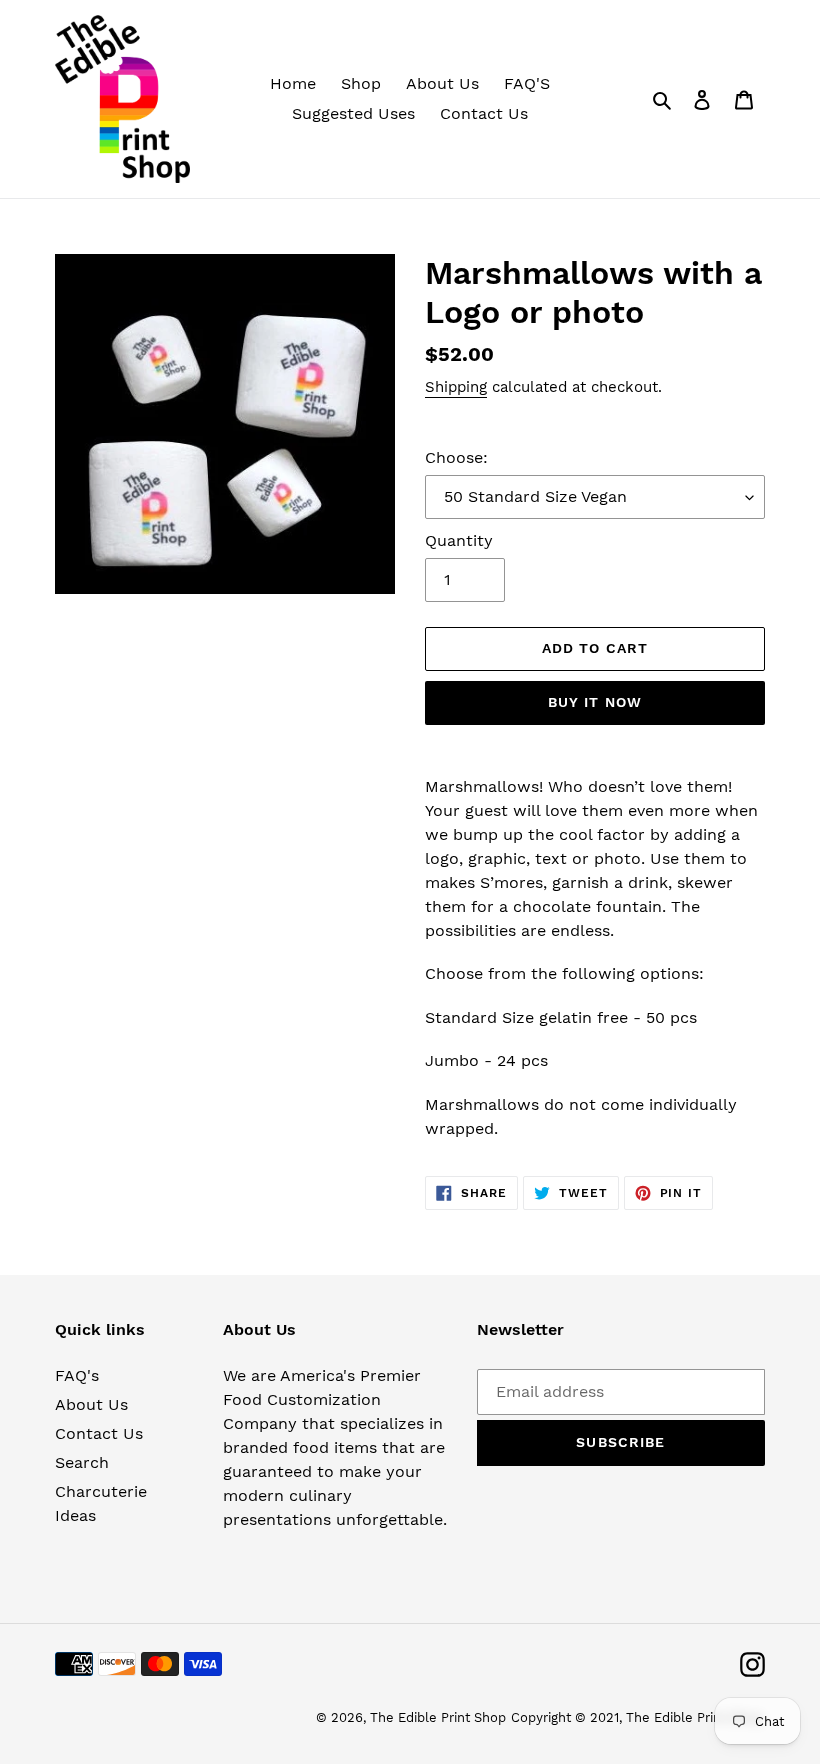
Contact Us (99, 1433)
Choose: (456, 457)
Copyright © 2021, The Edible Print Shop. (638, 1717)
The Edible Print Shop (438, 1717)
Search (82, 1462)
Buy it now (595, 702)
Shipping (456, 387)
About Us (91, 1404)
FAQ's (77, 1375)
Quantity (459, 540)
